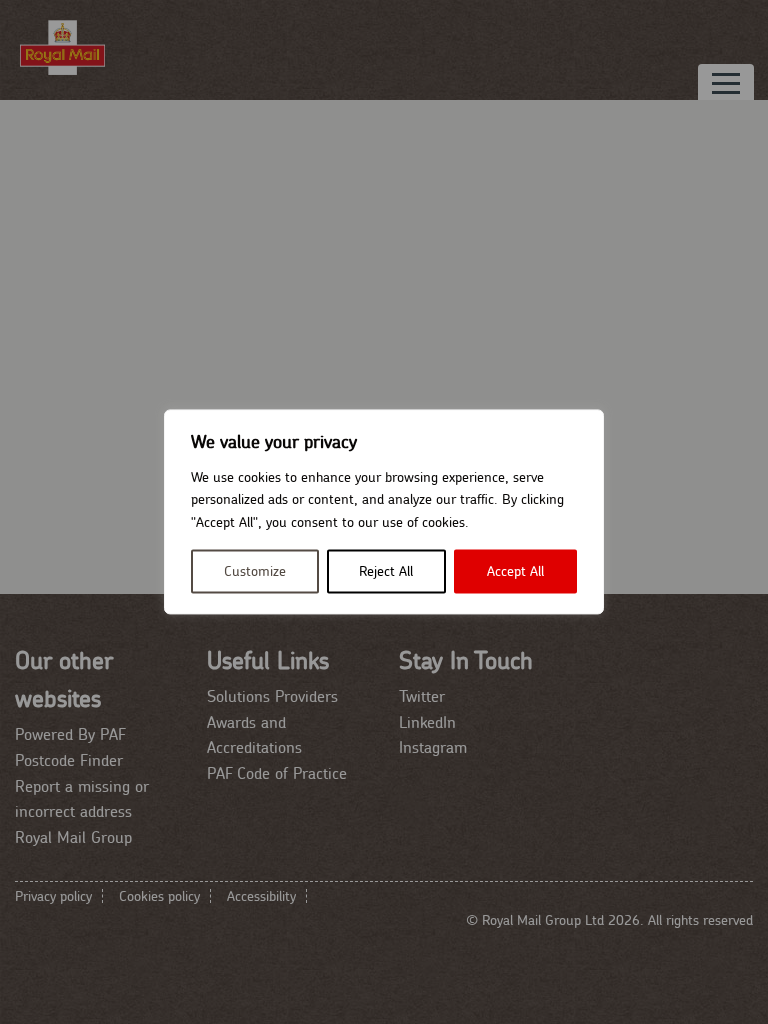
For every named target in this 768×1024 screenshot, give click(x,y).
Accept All (515, 572)
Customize (255, 572)
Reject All (386, 572)
